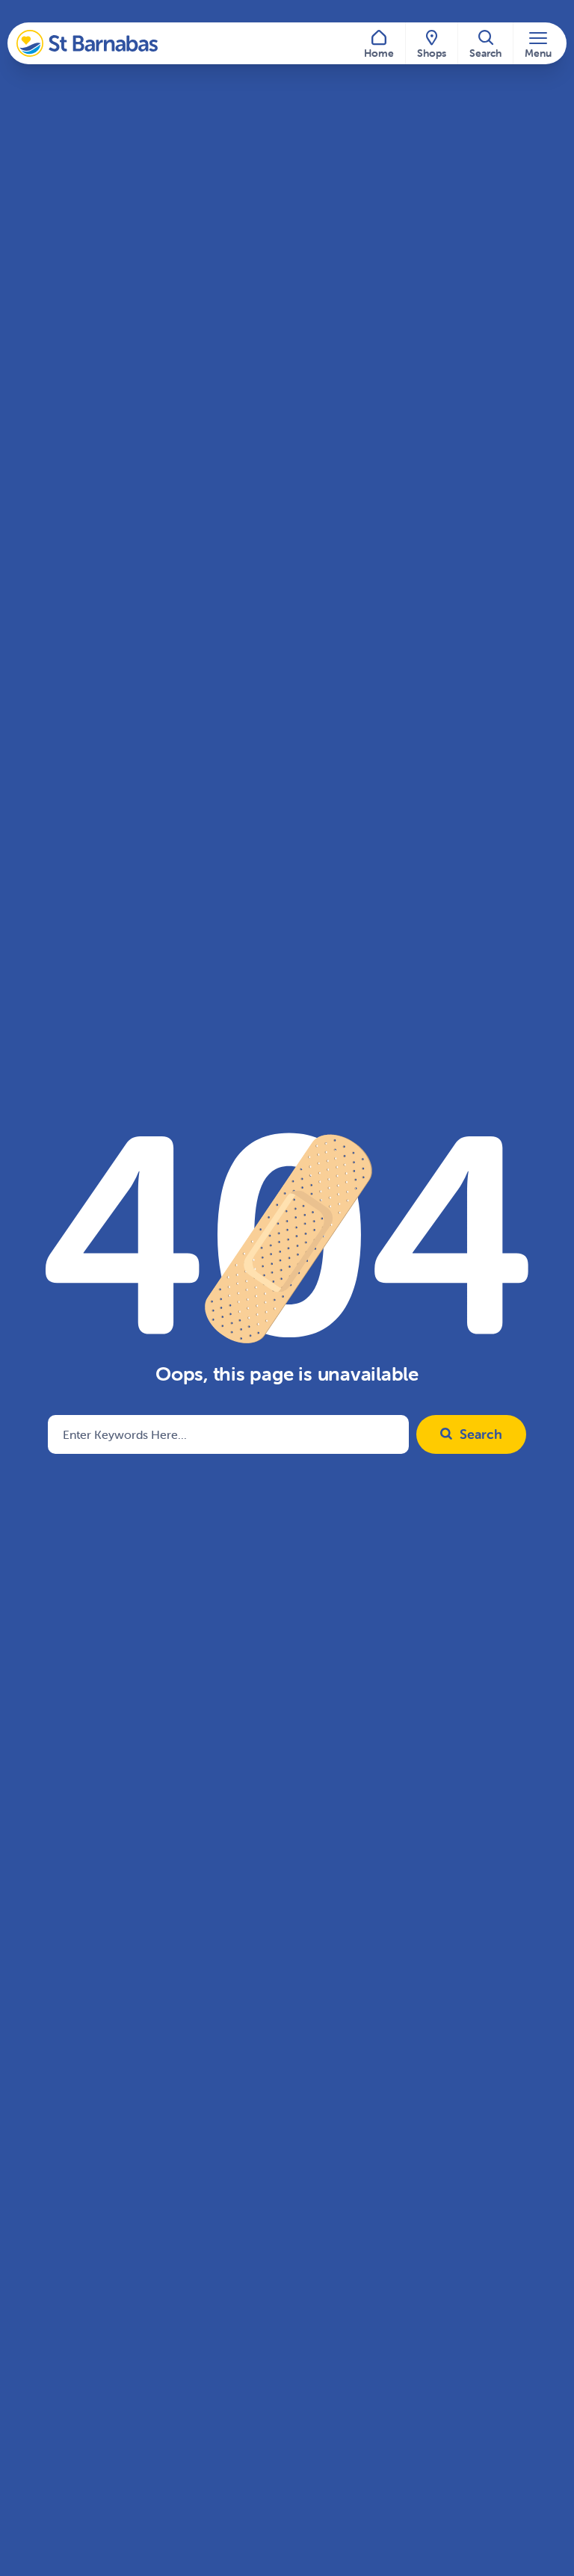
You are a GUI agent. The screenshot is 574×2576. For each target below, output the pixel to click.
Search (481, 1434)
